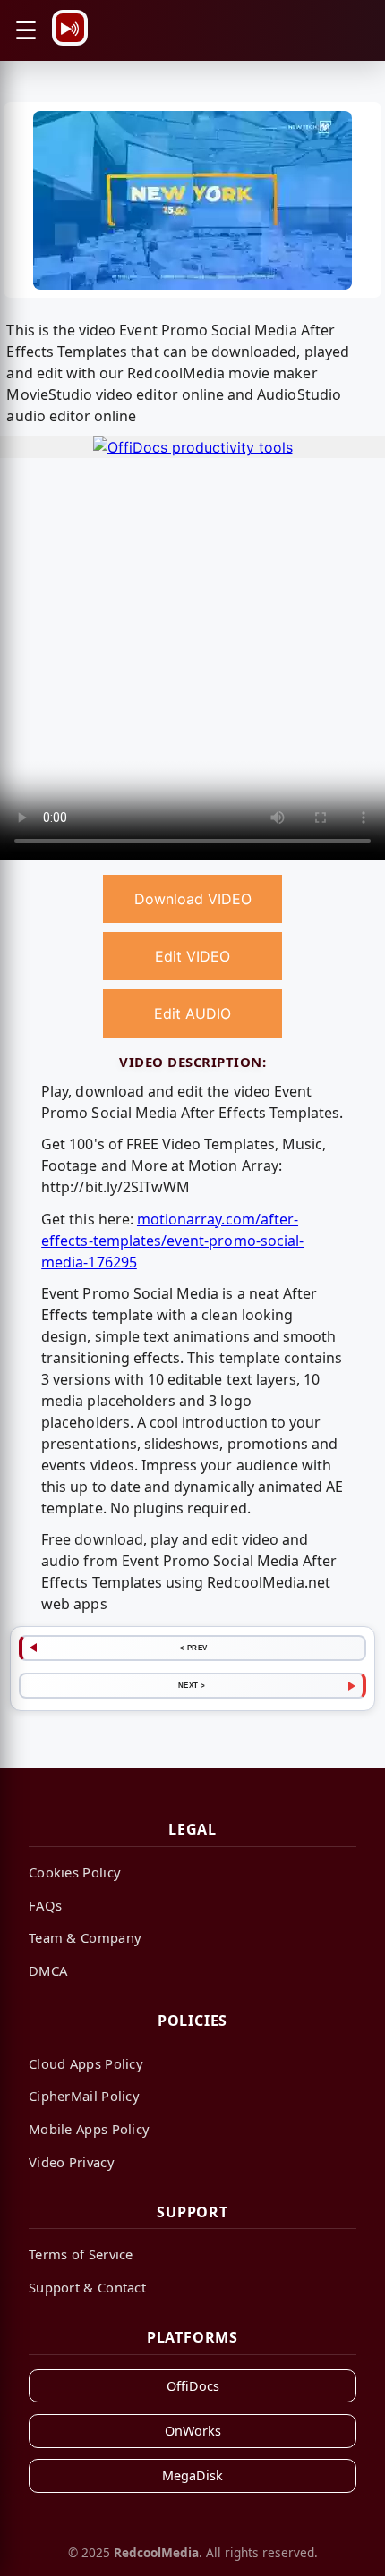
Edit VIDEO (192, 956)
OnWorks (193, 2431)
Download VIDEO (193, 899)
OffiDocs (193, 2386)
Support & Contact (87, 2287)
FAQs (45, 1905)
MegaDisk (192, 2475)
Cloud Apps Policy (86, 2063)
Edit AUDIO (192, 1013)
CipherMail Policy (84, 2096)
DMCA (48, 1970)
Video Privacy (72, 2162)
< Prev (194, 1648)
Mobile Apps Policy (89, 2129)
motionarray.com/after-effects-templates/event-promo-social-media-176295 (172, 1241)
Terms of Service (81, 2254)
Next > (192, 1685)
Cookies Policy (75, 1872)
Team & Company (85, 1937)
